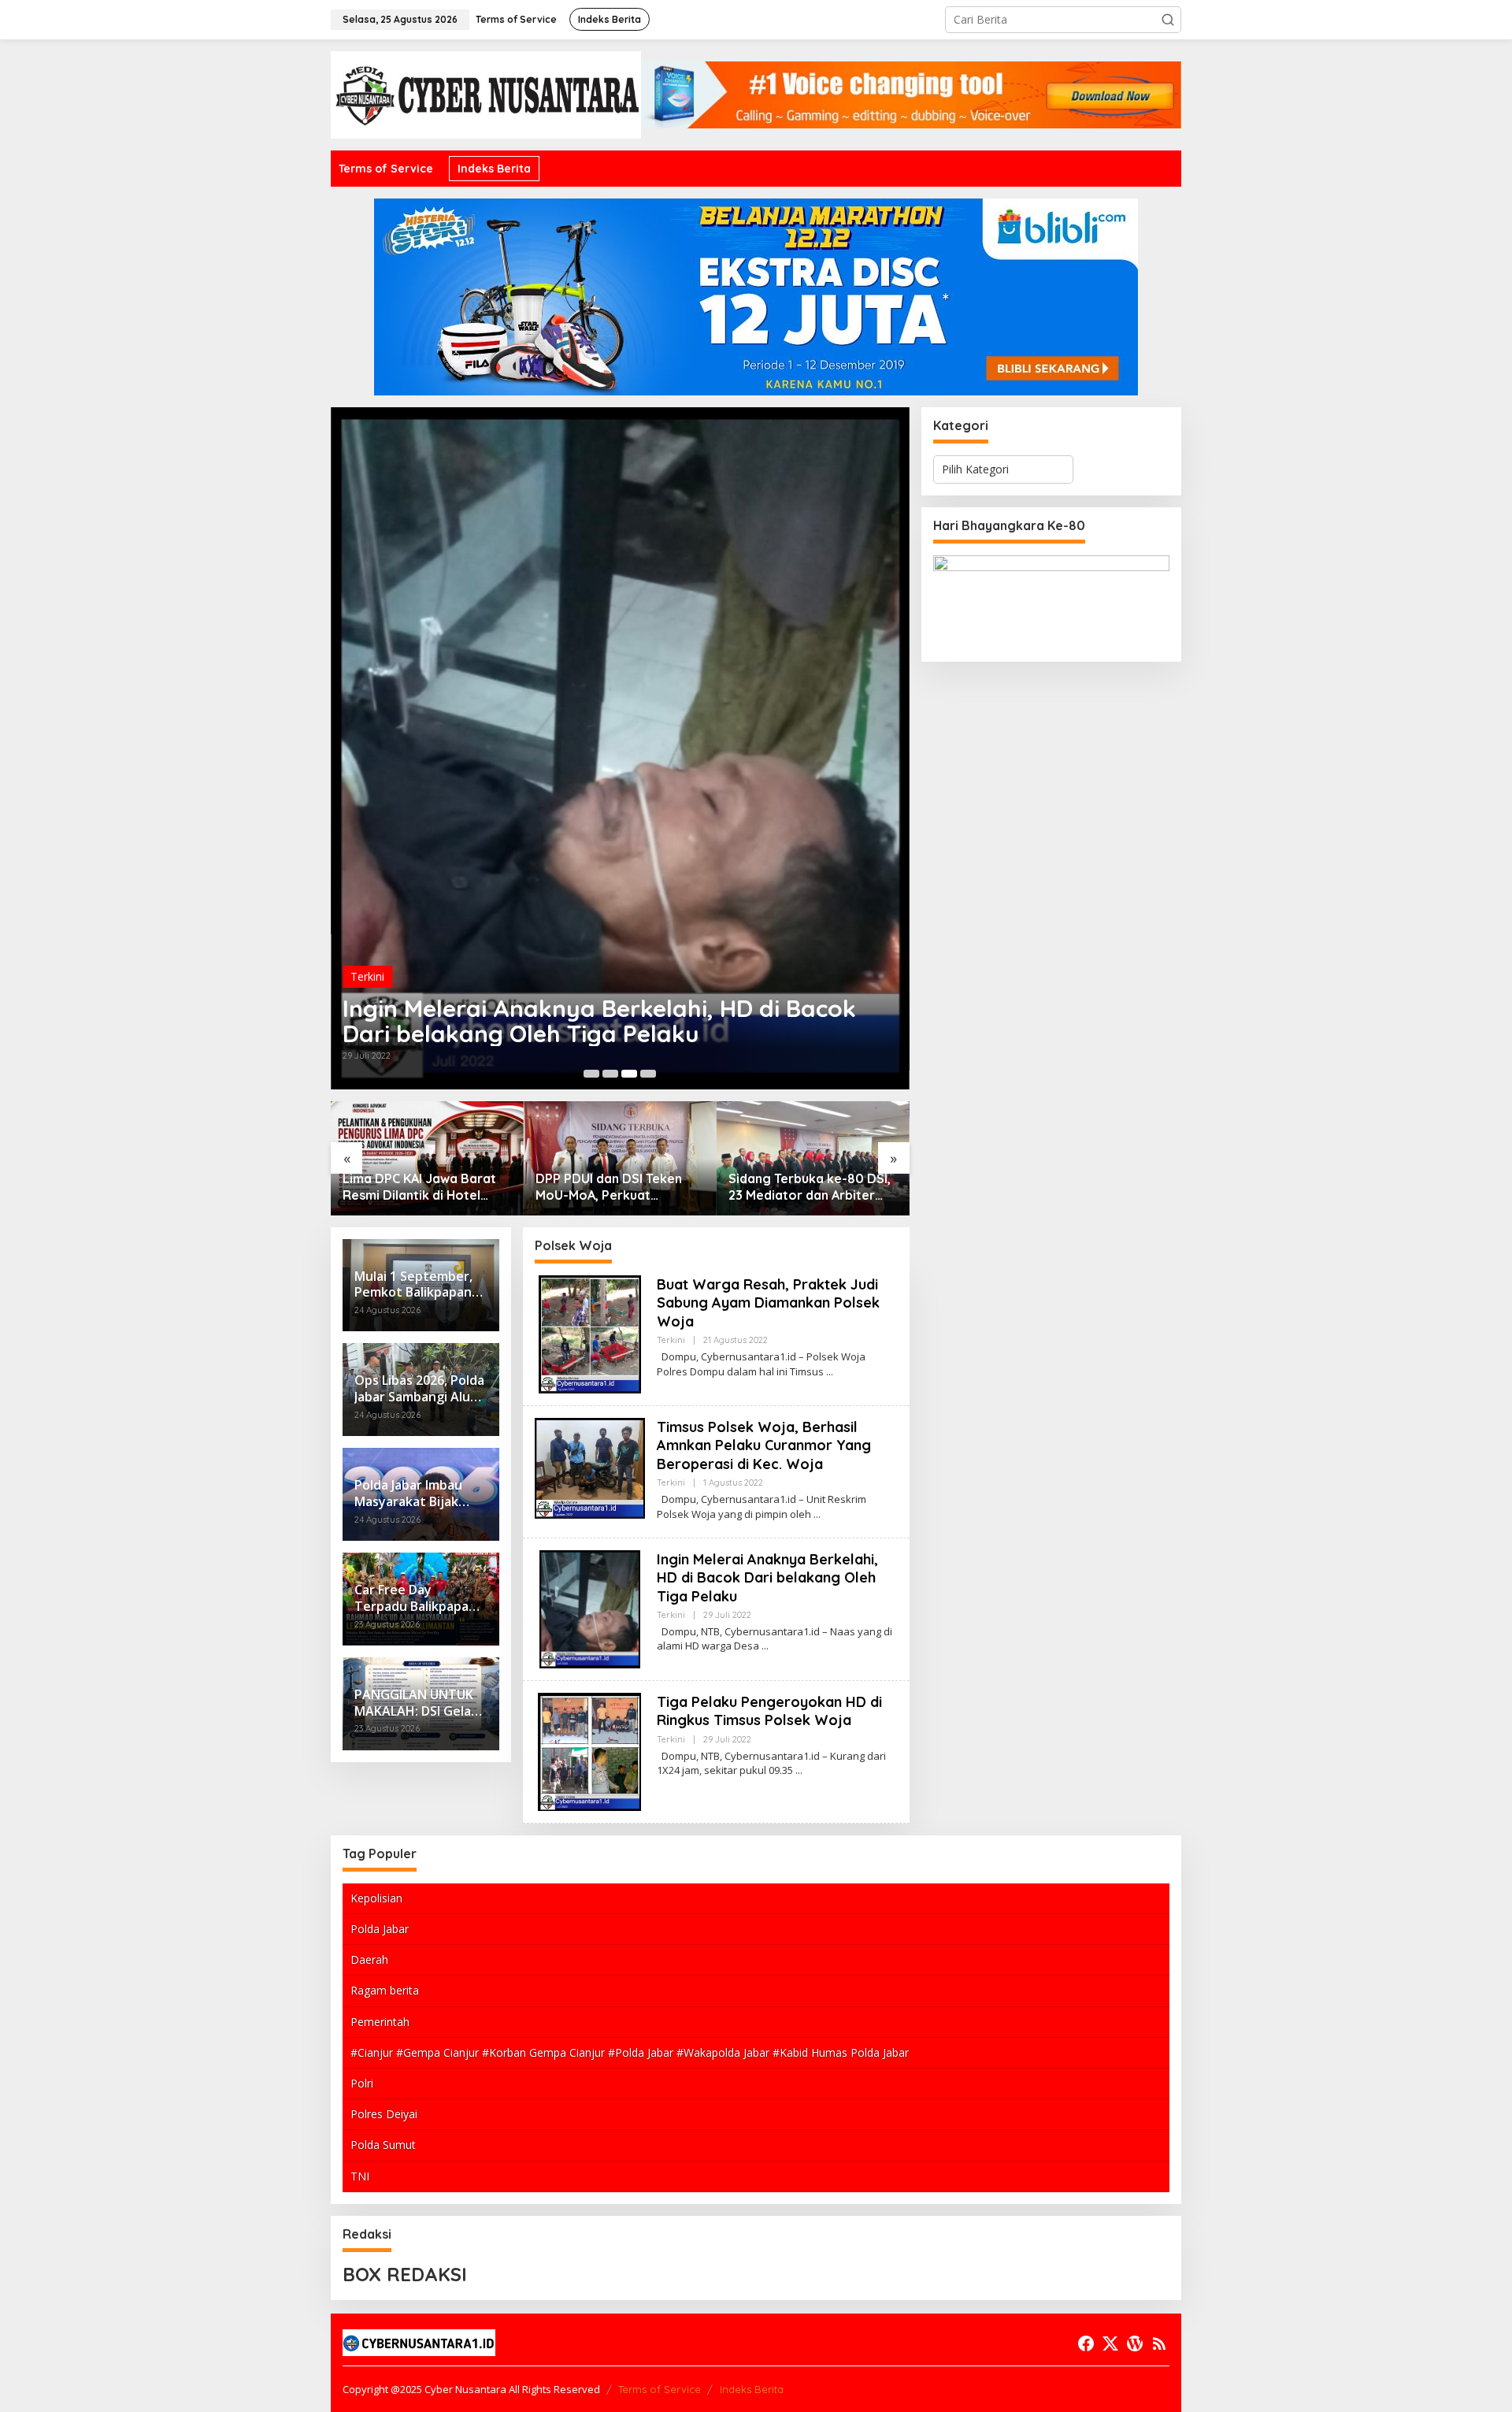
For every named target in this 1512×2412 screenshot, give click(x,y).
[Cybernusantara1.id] (486, 93)
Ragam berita (385, 1990)
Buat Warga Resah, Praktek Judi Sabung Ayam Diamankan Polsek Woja (768, 1303)
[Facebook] (1086, 2343)
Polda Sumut (383, 2145)
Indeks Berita (752, 2389)
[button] (1168, 20)
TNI (360, 2176)
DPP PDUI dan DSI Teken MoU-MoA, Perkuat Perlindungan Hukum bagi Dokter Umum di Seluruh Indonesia (613, 1187)
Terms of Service (660, 2389)
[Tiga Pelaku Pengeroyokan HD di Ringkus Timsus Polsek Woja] (799, 1770)
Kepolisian (376, 1898)
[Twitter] (1110, 2343)
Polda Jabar (380, 1929)
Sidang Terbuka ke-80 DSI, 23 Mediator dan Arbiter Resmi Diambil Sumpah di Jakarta (810, 1187)
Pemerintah (380, 2022)
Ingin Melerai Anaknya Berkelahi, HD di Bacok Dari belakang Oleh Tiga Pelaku (599, 1021)
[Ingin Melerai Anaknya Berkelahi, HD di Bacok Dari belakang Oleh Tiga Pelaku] (765, 1646)
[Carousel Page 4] (648, 1074)
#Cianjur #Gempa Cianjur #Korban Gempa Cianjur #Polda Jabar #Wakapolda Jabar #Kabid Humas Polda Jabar (630, 2052)
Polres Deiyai (384, 2114)
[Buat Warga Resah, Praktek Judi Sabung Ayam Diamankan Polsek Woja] (830, 1372)
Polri (362, 2083)
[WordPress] (1135, 2343)
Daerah (369, 1959)
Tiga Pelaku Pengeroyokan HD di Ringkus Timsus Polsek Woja (769, 1711)
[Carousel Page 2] (610, 1074)
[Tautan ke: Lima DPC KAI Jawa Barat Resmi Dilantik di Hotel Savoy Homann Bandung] (427, 1158)
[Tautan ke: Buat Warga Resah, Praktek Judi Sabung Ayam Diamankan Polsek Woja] (590, 1333)
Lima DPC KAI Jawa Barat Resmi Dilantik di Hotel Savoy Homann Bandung (419, 1187)
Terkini (367, 976)
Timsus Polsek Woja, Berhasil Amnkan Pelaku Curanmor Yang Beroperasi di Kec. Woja (764, 1445)
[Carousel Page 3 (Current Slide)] (629, 1074)
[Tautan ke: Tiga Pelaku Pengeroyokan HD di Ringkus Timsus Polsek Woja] (589, 1751)
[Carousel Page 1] (591, 1074)
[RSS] (1159, 2343)
